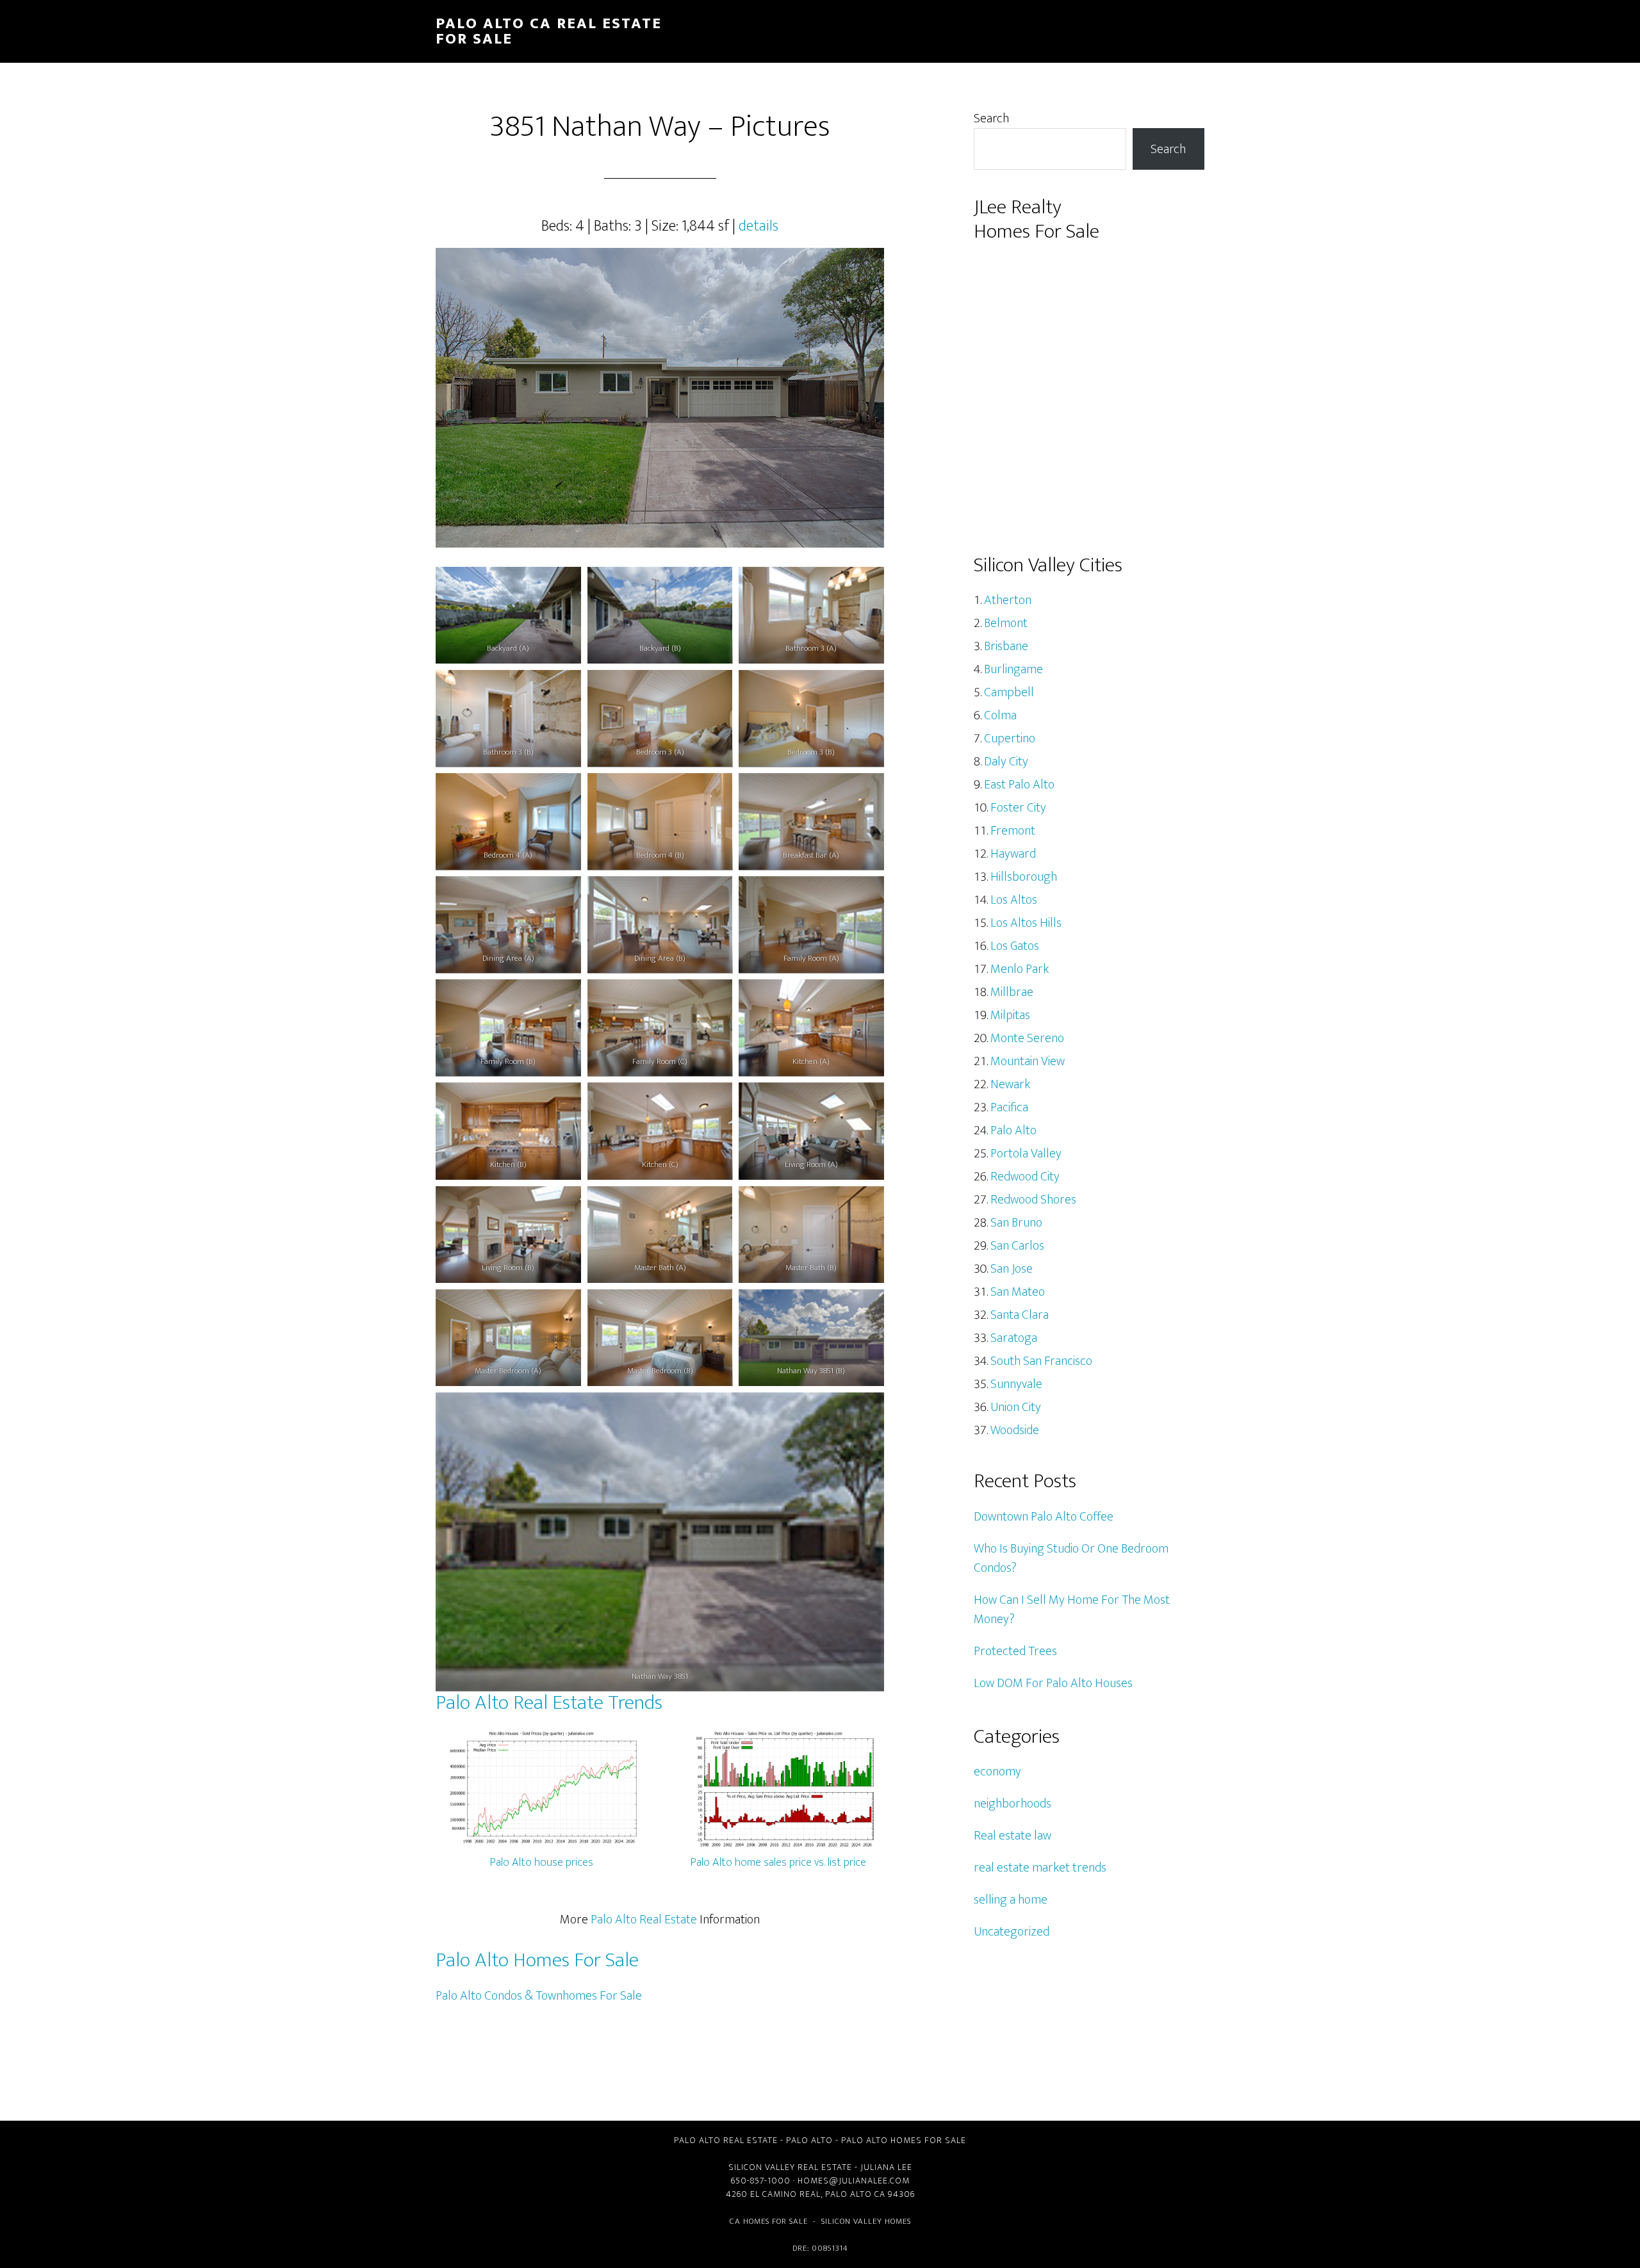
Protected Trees (1015, 1651)
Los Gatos (1015, 946)
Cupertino (1010, 738)
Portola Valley (1026, 1154)
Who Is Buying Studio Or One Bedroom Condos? (1071, 1558)
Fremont (1013, 831)
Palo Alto (1013, 1130)
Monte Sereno (1027, 1038)
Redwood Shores (1033, 1200)
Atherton (1008, 600)
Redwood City (1025, 1177)
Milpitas (1010, 1015)
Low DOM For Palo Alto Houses (1053, 1683)
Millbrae (1012, 992)
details (758, 226)
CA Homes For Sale (769, 2221)
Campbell (1009, 692)
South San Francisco (1041, 1361)
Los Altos (1014, 900)
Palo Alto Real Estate (644, 1920)
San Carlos (1017, 1246)
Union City (1016, 1407)
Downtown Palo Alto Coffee (1044, 1517)
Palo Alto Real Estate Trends (549, 1703)
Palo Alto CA (855, 2194)
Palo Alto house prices (542, 1863)
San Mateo (1018, 1292)
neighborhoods (1013, 1804)
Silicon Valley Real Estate (790, 2167)
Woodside (1015, 1430)
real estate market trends (1040, 1868)
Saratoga (1014, 1338)
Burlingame (1013, 669)
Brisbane (1006, 646)
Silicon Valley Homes (866, 2221)
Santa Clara (1020, 1315)
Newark (1010, 1084)
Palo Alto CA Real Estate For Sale (549, 31)
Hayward (1013, 854)
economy (997, 1772)
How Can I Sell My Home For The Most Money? (1072, 1610)
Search (991, 118)
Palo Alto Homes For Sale (537, 1960)
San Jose (1012, 1269)
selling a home (1011, 1900)
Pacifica (1009, 1107)
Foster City (1018, 808)
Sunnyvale (1016, 1384)
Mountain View (1028, 1061)
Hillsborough (1024, 877)
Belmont (1006, 623)
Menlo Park (1020, 969)
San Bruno (1016, 1223)
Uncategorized (1012, 1932)
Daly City (1006, 762)
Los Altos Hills (1026, 923)
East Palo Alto (1019, 785)
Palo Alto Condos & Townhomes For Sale (539, 1996)
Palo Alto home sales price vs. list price (778, 1863)
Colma (1000, 715)
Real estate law (1013, 1836)
